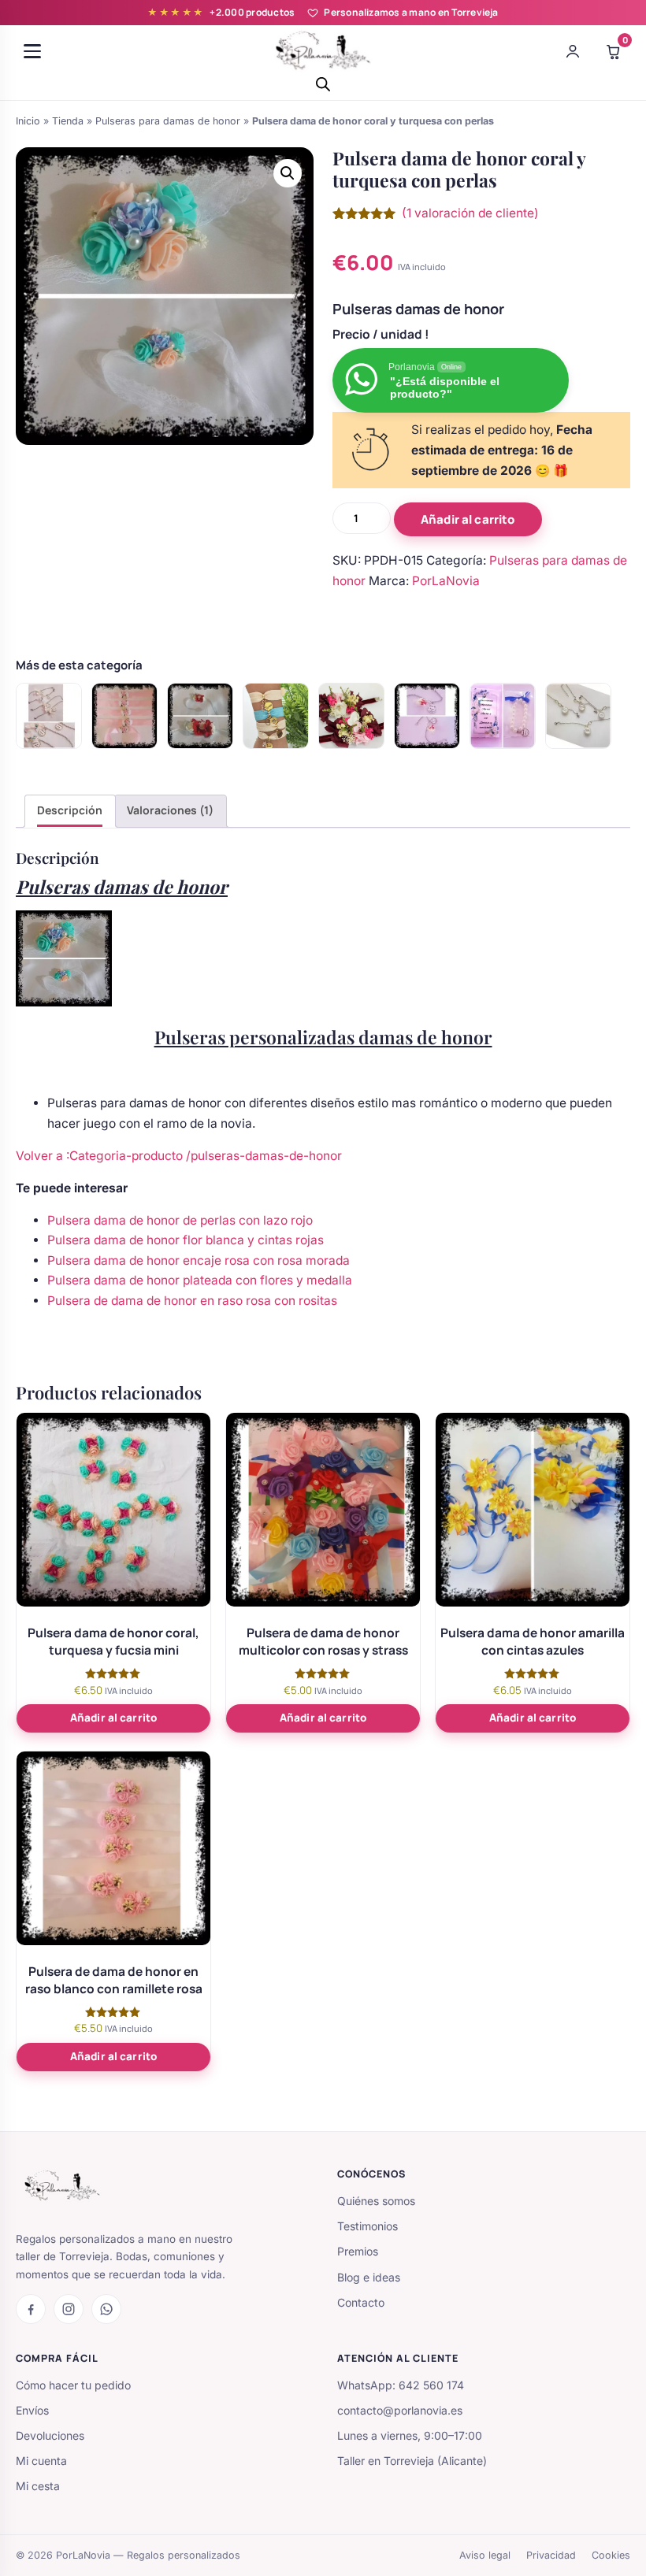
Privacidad (551, 2555)
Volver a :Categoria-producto (101, 1156)
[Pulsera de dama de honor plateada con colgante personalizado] (427, 716)
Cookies (611, 2555)
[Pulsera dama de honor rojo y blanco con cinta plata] (200, 716)
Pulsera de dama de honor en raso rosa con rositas (192, 1301)
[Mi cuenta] (573, 51)
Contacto (361, 2302)
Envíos (32, 2410)
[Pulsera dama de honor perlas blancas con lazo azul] (503, 716)
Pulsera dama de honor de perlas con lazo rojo (180, 1220)
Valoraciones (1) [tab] (170, 810)
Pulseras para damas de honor (168, 121)
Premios (358, 2251)
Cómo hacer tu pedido (73, 2385)
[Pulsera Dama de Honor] (351, 716)
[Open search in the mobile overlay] (323, 84)
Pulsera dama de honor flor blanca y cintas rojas (186, 1240)
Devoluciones (50, 2435)
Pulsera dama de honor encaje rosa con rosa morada (199, 1260)
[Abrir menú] (32, 51)
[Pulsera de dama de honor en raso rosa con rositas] (124, 716)
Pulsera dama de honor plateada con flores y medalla (200, 1280)
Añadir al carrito (468, 519)
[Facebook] (31, 2309)
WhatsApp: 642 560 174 (401, 2385)
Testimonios (368, 2226)
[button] (288, 173)
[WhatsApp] (106, 2309)
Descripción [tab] (70, 810)
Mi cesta (38, 2486)
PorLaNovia (446, 581)
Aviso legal (485, 2555)
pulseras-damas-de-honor (266, 1156)
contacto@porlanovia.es (400, 2410)
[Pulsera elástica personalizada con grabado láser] (276, 716)
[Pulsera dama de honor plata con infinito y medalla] (578, 716)
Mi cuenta (41, 2461)
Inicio (28, 121)
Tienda (68, 121)
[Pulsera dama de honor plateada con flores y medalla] (49, 716)
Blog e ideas (369, 2277)
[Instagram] (69, 2309)
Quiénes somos (376, 2201)
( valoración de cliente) (470, 213)
